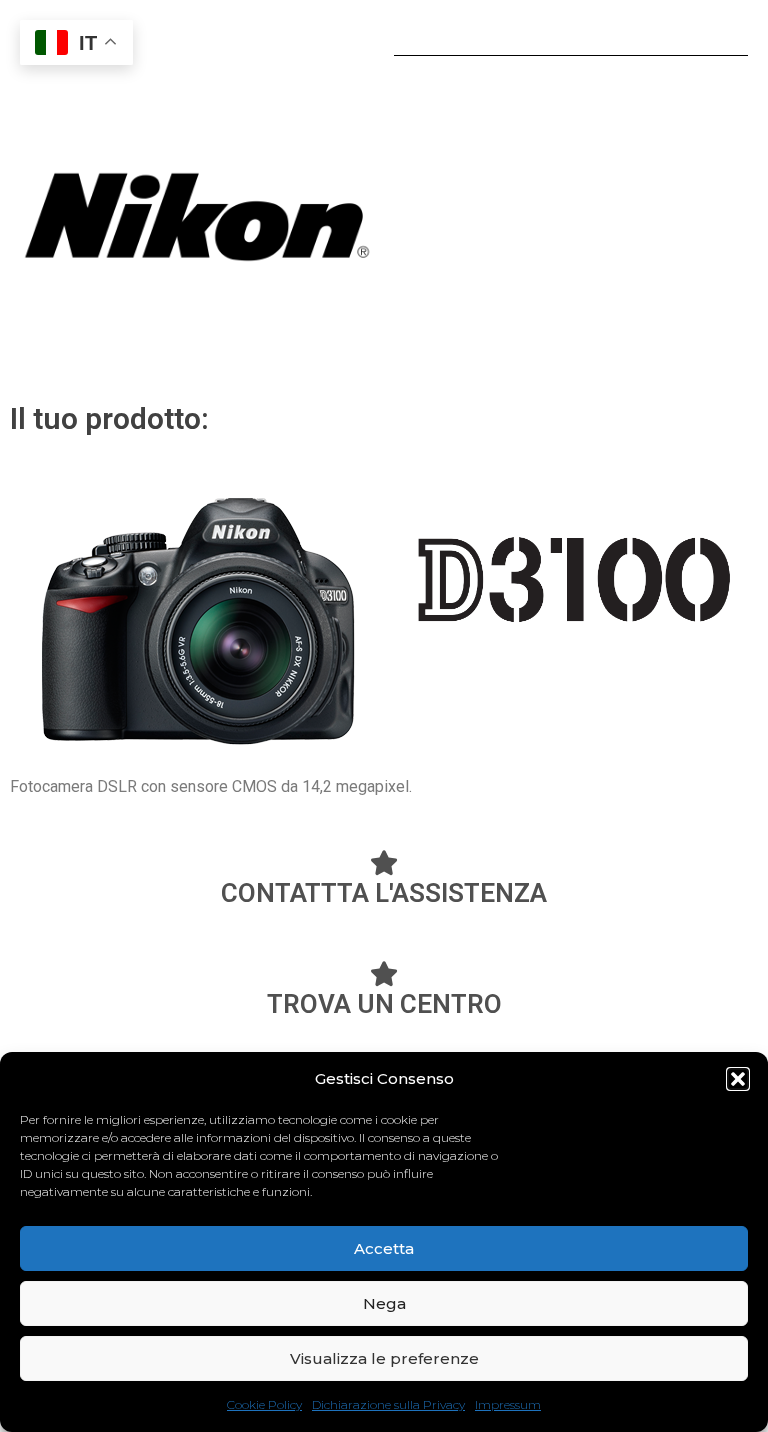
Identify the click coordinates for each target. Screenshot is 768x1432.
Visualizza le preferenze (384, 1358)
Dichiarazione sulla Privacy (388, 1404)
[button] (738, 1079)
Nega (384, 1303)
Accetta (384, 1248)
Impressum (508, 1404)
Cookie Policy (264, 1404)
